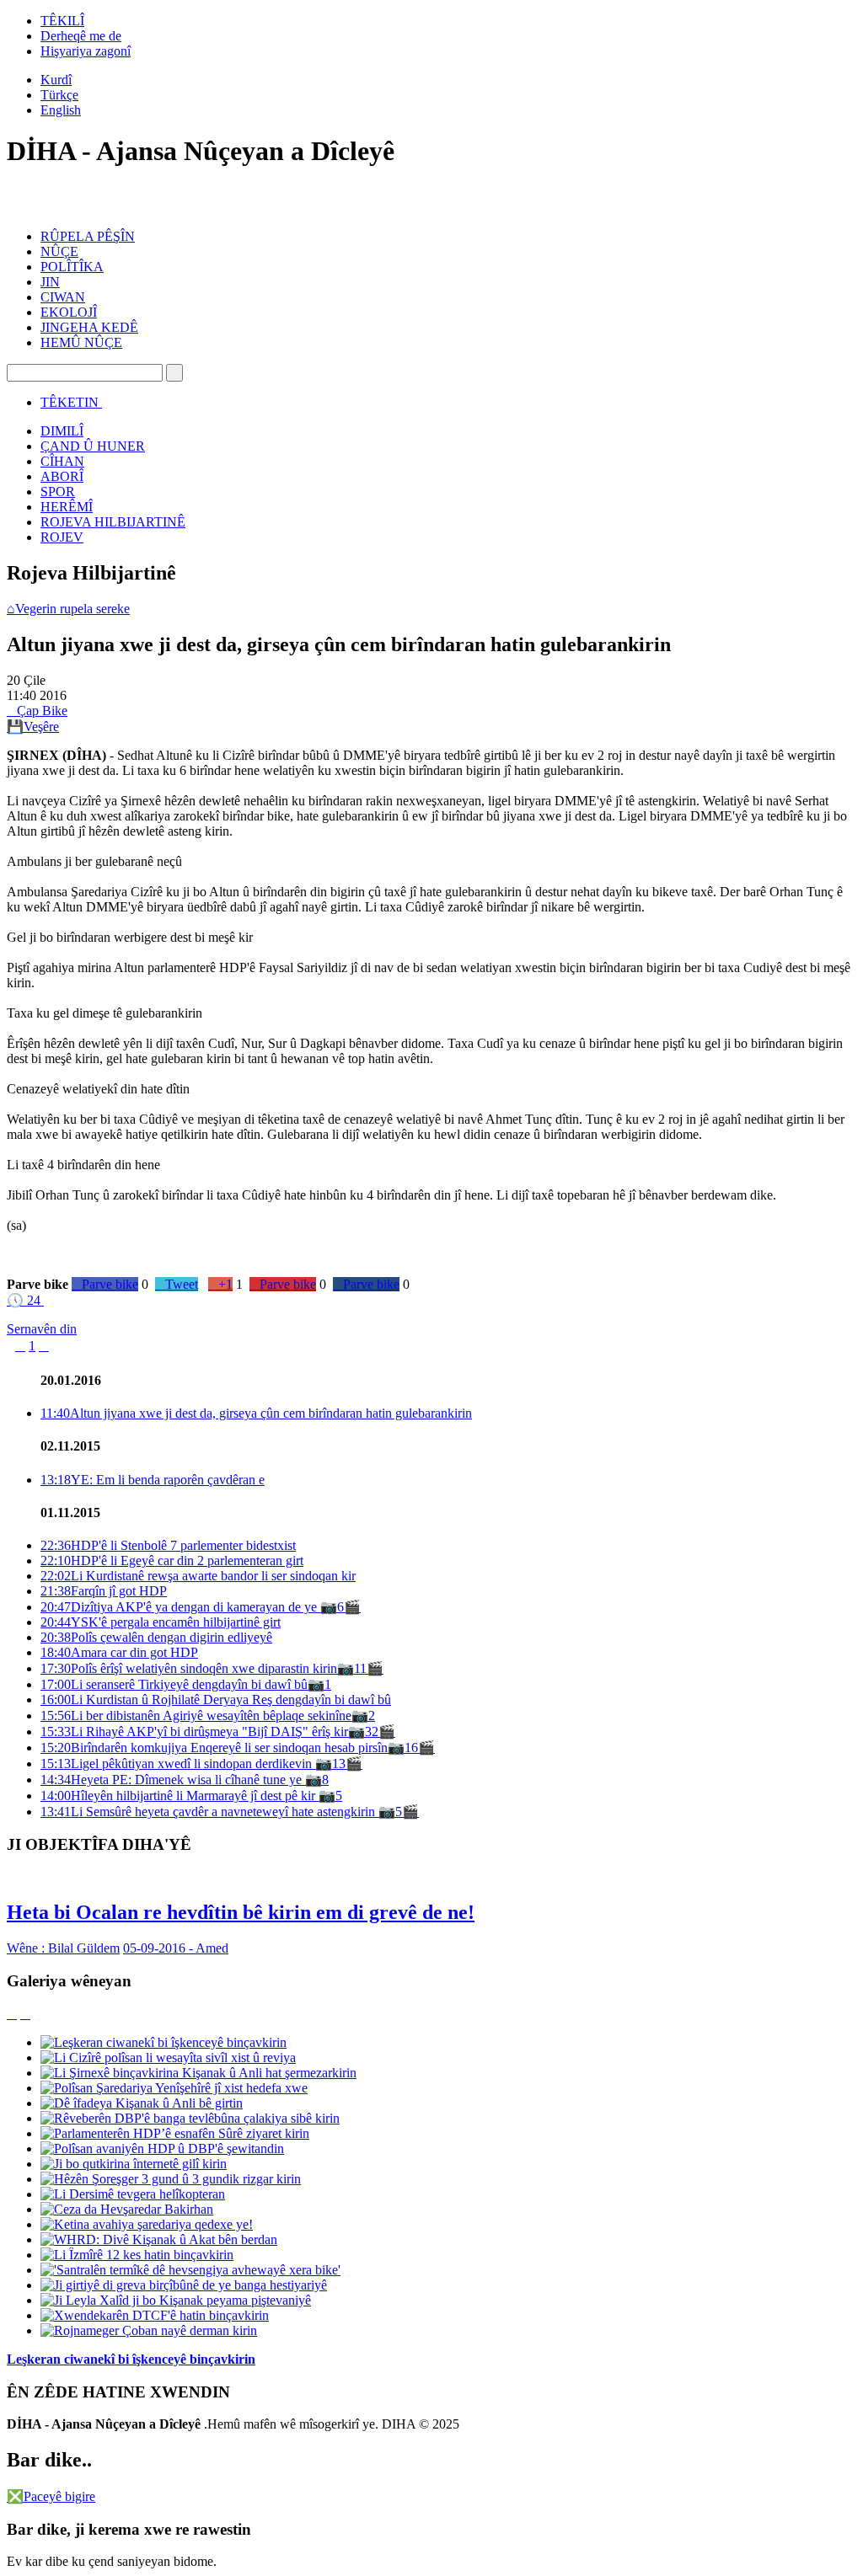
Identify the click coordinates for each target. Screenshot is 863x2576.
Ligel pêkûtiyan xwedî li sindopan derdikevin (178, 1764)
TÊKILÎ (62, 21)
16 (411, 1748)
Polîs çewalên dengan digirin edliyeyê (156, 1637)
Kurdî (56, 80)
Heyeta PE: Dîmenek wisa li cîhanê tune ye (173, 1780)
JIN (50, 282)
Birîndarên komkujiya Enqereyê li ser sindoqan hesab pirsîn (214, 1748)
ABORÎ (62, 476)
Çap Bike (37, 711)
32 (372, 1732)
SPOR (58, 492)
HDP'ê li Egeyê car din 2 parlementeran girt (172, 1561)
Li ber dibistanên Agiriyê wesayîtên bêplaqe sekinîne (196, 1716)
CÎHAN (62, 461)
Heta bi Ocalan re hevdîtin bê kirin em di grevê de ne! (241, 1912)
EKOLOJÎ (69, 312)
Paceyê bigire (51, 2496)
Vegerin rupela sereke (68, 609)
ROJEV (62, 537)
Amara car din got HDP (119, 1652)
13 (339, 1764)
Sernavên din (42, 1329)
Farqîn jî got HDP (104, 1591)
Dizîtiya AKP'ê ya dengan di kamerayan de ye (180, 1607)
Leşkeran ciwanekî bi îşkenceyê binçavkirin (131, 2359)
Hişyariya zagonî (86, 51)
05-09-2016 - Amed (176, 1948)
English (61, 110)
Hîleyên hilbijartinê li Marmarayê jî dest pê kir (180, 1796)
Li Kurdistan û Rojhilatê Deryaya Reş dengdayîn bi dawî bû (216, 1700)
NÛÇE (59, 251)
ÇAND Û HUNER (93, 446)
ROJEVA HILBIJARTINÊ (113, 522)
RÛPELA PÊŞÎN (88, 236)
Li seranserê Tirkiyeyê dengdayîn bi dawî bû (174, 1684)
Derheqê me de (81, 36)
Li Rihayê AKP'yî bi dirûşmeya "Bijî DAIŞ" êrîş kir (194, 1732)
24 (24, 1300)
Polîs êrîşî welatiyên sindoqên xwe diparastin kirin (189, 1668)
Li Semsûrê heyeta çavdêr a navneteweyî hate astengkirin (209, 1812)
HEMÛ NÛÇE (81, 342)
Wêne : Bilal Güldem (63, 1948)
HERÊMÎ (67, 507)
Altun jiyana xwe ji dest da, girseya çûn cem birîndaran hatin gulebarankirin (256, 1413)
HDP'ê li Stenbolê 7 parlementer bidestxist (168, 1545)
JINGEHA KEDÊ (89, 327)
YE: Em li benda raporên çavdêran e (153, 1480)
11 (360, 1668)
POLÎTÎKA (72, 267)
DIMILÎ (62, 431)
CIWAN (63, 297)
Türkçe (59, 95)
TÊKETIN (70, 402)
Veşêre (33, 727)
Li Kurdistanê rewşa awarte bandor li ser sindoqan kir (198, 1576)
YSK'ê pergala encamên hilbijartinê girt (161, 1622)
